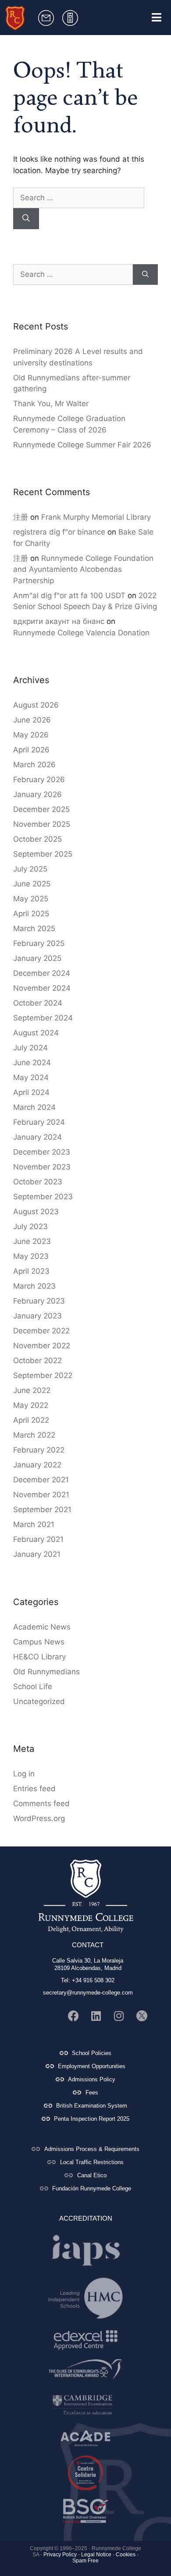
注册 (21, 517)
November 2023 (42, 1167)
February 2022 (39, 1450)
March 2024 (34, 1107)
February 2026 (39, 780)
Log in (24, 1774)
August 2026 (36, 705)
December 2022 (41, 1331)
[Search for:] (79, 198)
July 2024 (30, 1048)
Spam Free (85, 2561)
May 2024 (31, 1077)
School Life (33, 1687)
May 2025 (31, 899)
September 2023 (43, 1197)
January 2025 (37, 958)
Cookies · (127, 2555)
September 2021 (42, 1509)
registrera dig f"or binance (59, 532)
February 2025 (39, 943)
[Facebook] (73, 2016)
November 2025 (42, 824)
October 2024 (38, 1003)
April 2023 (31, 1271)
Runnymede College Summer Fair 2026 (82, 445)
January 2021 (37, 1554)
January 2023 (37, 1316)
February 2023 (39, 1301)
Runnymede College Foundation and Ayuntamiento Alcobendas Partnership (83, 569)
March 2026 (34, 765)
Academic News (42, 1627)
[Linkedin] (96, 2016)
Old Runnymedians (46, 1672)
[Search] (26, 219)
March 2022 (34, 1435)
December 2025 (41, 809)
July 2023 (30, 1226)
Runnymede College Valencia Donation (81, 633)
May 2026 (31, 735)
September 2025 (43, 854)
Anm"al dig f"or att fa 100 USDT (69, 595)
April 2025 (31, 914)
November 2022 (42, 1346)
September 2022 (43, 1375)
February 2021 (38, 1539)
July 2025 (30, 869)
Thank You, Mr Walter (51, 404)
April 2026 (31, 750)
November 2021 (41, 1495)
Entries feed (34, 1789)
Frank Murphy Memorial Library (96, 517)
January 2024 (37, 1137)
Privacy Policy (60, 2555)
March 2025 (34, 928)
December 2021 (41, 1480)
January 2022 (37, 1465)
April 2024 (31, 1092)
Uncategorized (39, 1701)
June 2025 (32, 884)
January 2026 (37, 794)
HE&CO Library (39, 1657)
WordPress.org (39, 1818)
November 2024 (42, 988)
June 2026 (32, 720)
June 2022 (32, 1390)
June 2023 (32, 1241)
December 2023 (42, 1152)
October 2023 (38, 1182)
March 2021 (34, 1524)
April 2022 (31, 1420)
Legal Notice (96, 2555)
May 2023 (31, 1256)
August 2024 (36, 1033)
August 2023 (36, 1212)
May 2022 (31, 1405)
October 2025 (37, 839)
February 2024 (39, 1122)
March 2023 (34, 1286)
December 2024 (42, 973)
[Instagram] (119, 2016)
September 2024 (43, 1018)
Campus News (39, 1642)
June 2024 (32, 1063)
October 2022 (37, 1361)
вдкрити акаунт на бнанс (59, 621)
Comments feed (41, 1804)
